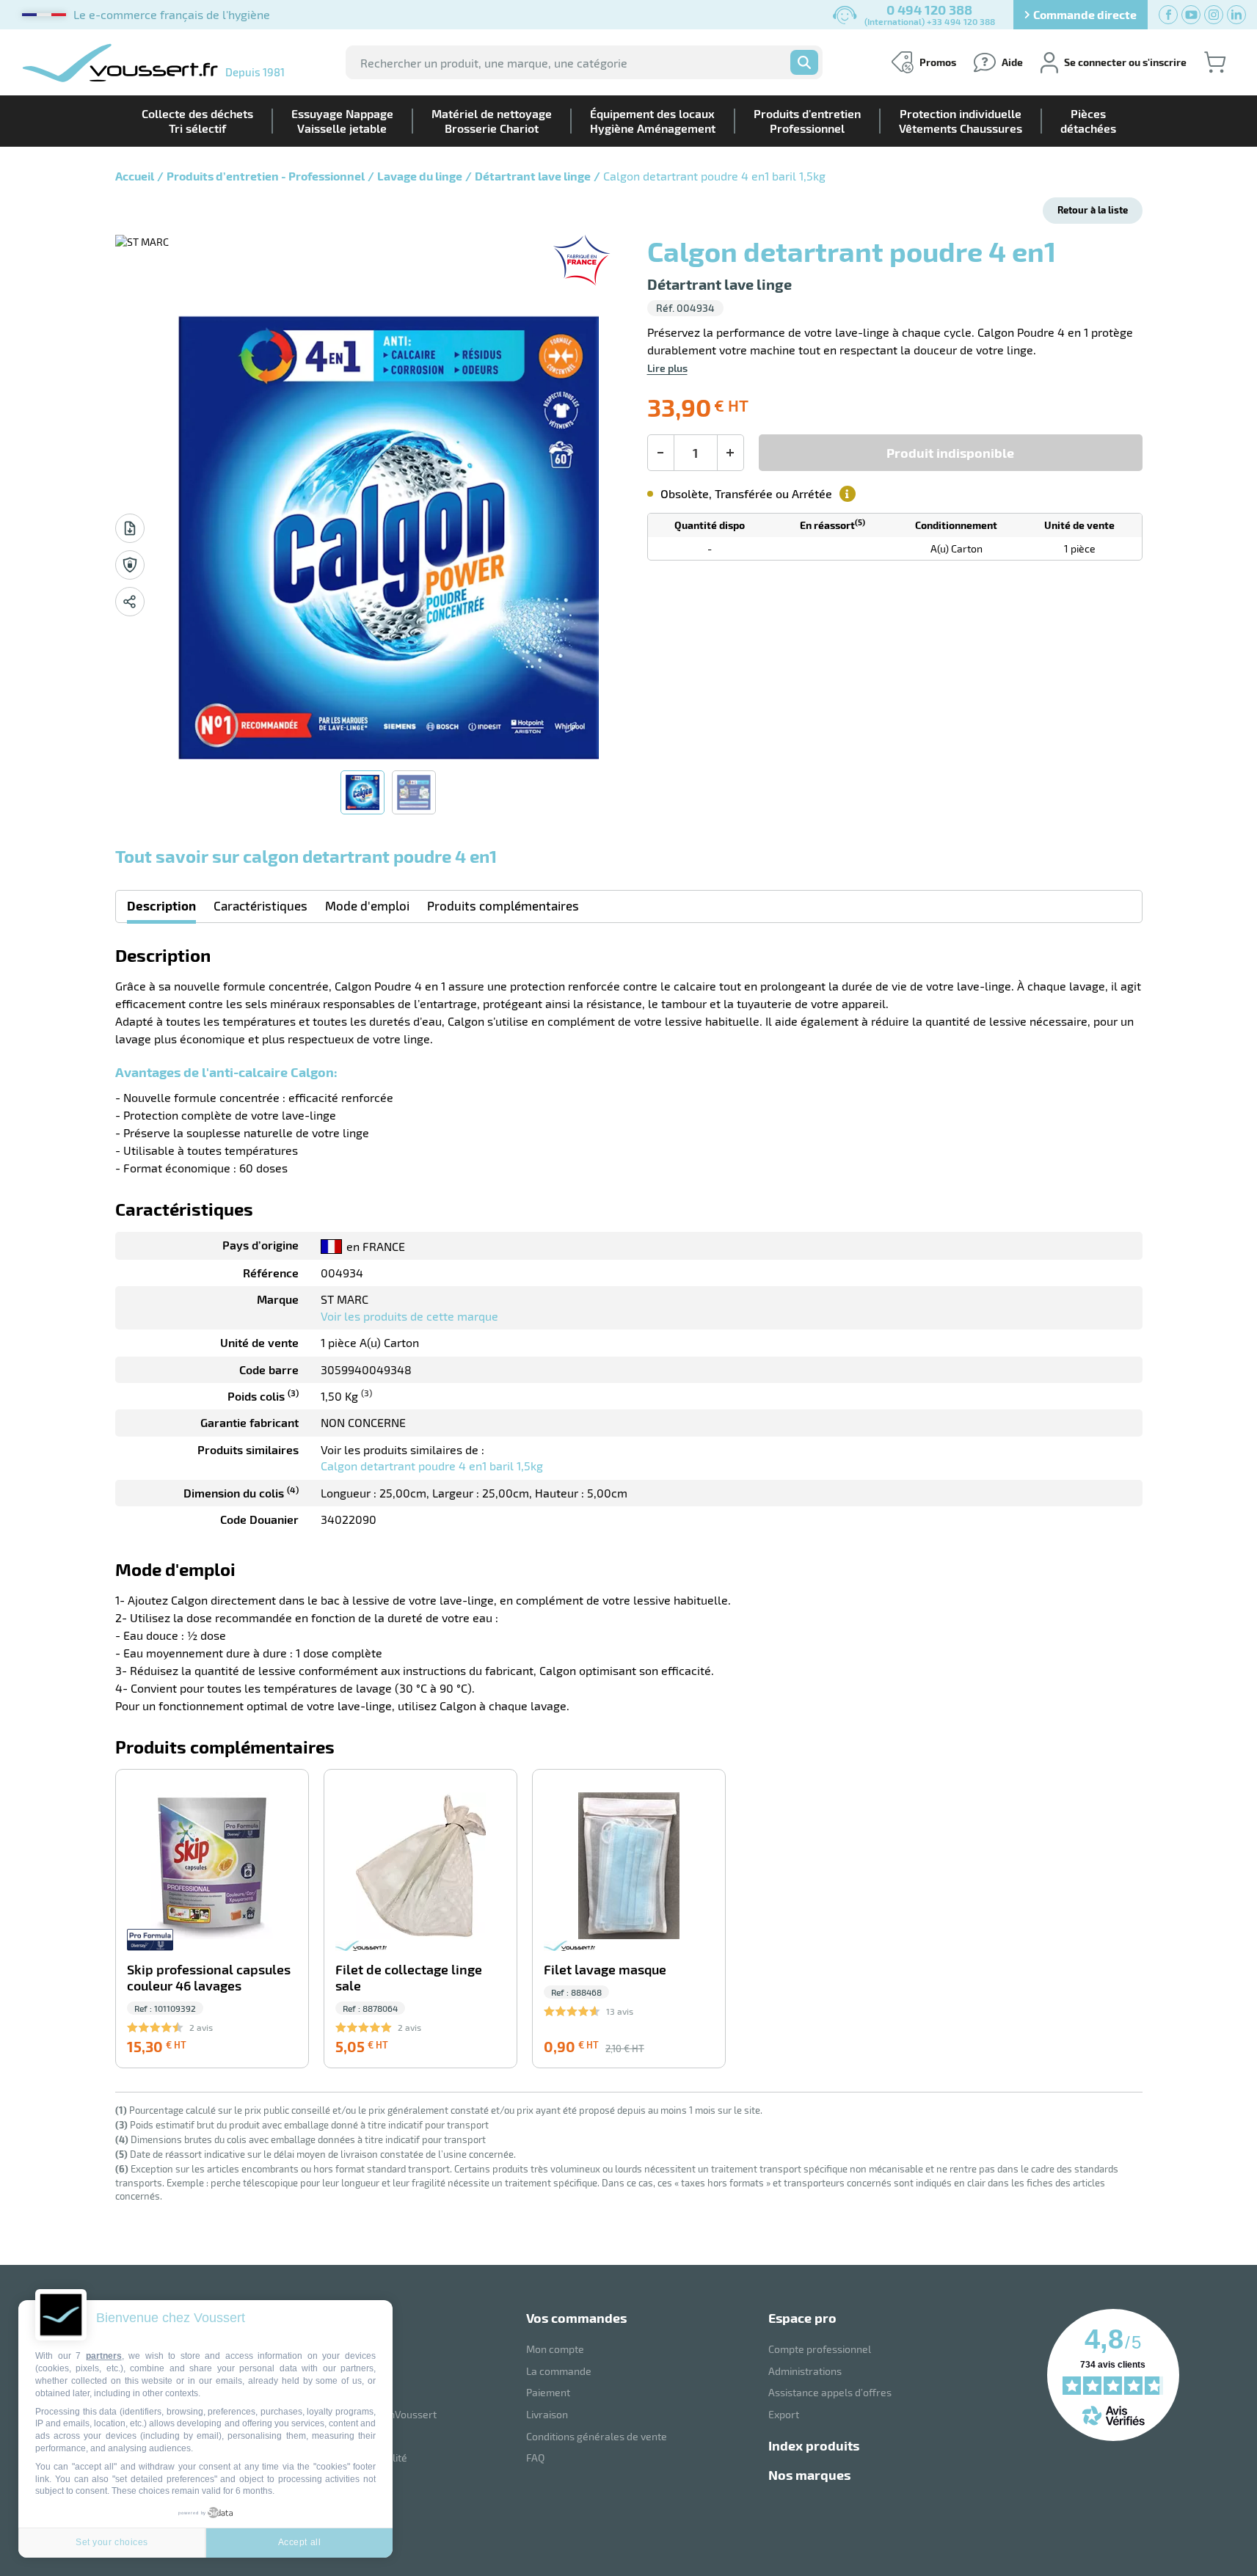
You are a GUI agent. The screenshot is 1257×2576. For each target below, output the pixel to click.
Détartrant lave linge (533, 176)
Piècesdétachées (1088, 121)
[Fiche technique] (130, 528)
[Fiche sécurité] (130, 565)
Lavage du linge (420, 176)
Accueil (135, 176)
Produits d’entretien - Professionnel (266, 176)
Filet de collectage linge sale (409, 1978)
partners (104, 2356)
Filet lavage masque (605, 1970)
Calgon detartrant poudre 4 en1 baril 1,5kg (432, 1466)
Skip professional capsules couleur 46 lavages (209, 1978)
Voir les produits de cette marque (409, 1316)
